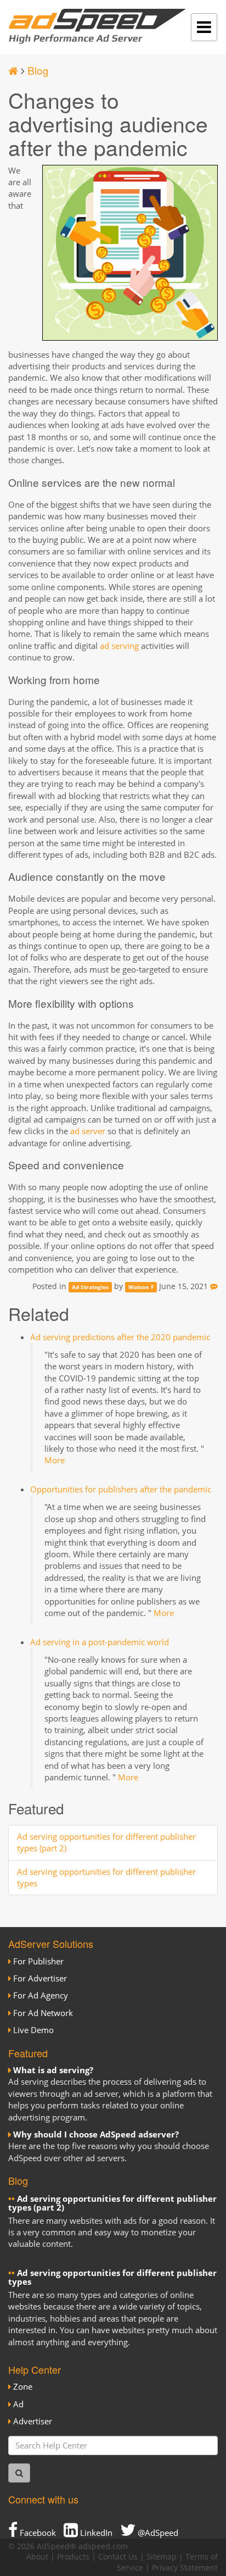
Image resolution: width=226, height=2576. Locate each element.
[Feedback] (214, 1286)
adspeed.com (103, 2546)
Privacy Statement (185, 2568)
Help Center (35, 2369)
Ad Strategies (90, 1287)
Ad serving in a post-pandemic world (100, 1642)
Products (73, 2557)
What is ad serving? (53, 2070)
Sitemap (162, 2557)
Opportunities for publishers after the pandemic (121, 1489)
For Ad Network (43, 2013)
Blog (38, 70)
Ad (18, 2404)
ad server (88, 1131)
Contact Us (118, 2557)
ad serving (119, 646)
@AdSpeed (157, 2533)
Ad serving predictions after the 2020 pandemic (120, 1337)
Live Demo (33, 2030)
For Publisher (38, 1961)
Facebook (37, 2533)
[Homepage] (13, 70)
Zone (23, 2386)
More (55, 1460)
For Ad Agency (41, 1995)
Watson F (141, 1287)
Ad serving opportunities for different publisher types (112, 2277)
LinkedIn (95, 2533)
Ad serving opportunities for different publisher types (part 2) (112, 2203)
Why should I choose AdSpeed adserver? (96, 2134)
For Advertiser (40, 1978)
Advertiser (33, 2421)
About (37, 2557)
